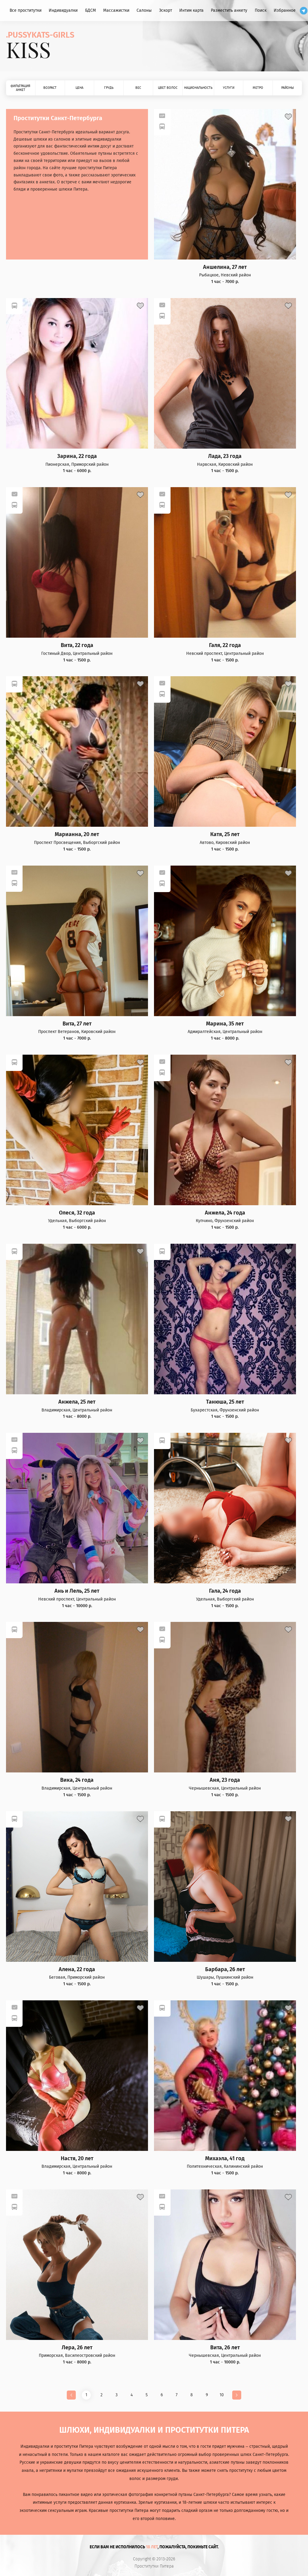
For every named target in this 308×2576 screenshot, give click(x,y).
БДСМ (91, 10)
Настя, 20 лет (77, 2159)
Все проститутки (26, 10)
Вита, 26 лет (225, 2348)
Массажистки (116, 10)
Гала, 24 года (225, 1591)
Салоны (144, 10)
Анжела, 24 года (225, 1213)
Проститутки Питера (154, 2566)
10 (222, 2395)
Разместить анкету (229, 10)
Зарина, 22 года (77, 456)
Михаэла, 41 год (225, 2159)
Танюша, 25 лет (225, 1402)
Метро (258, 88)
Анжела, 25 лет (77, 1402)
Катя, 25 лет (225, 834)
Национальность (198, 88)
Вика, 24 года (77, 1780)
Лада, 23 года (225, 456)
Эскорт (166, 10)
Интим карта (191, 10)
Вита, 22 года (77, 645)
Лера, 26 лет (77, 2348)
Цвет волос (168, 88)
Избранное (285, 10)
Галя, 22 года (225, 645)
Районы (288, 88)
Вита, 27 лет (77, 1024)
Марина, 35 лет (225, 1024)
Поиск (261, 10)
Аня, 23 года (225, 1780)
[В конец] (237, 2395)
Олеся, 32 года (77, 1213)
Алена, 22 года (77, 1969)
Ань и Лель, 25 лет (77, 1591)
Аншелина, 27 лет (225, 267)
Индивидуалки (63, 10)
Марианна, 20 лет (77, 834)
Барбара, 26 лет (225, 1969)
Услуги (229, 88)
